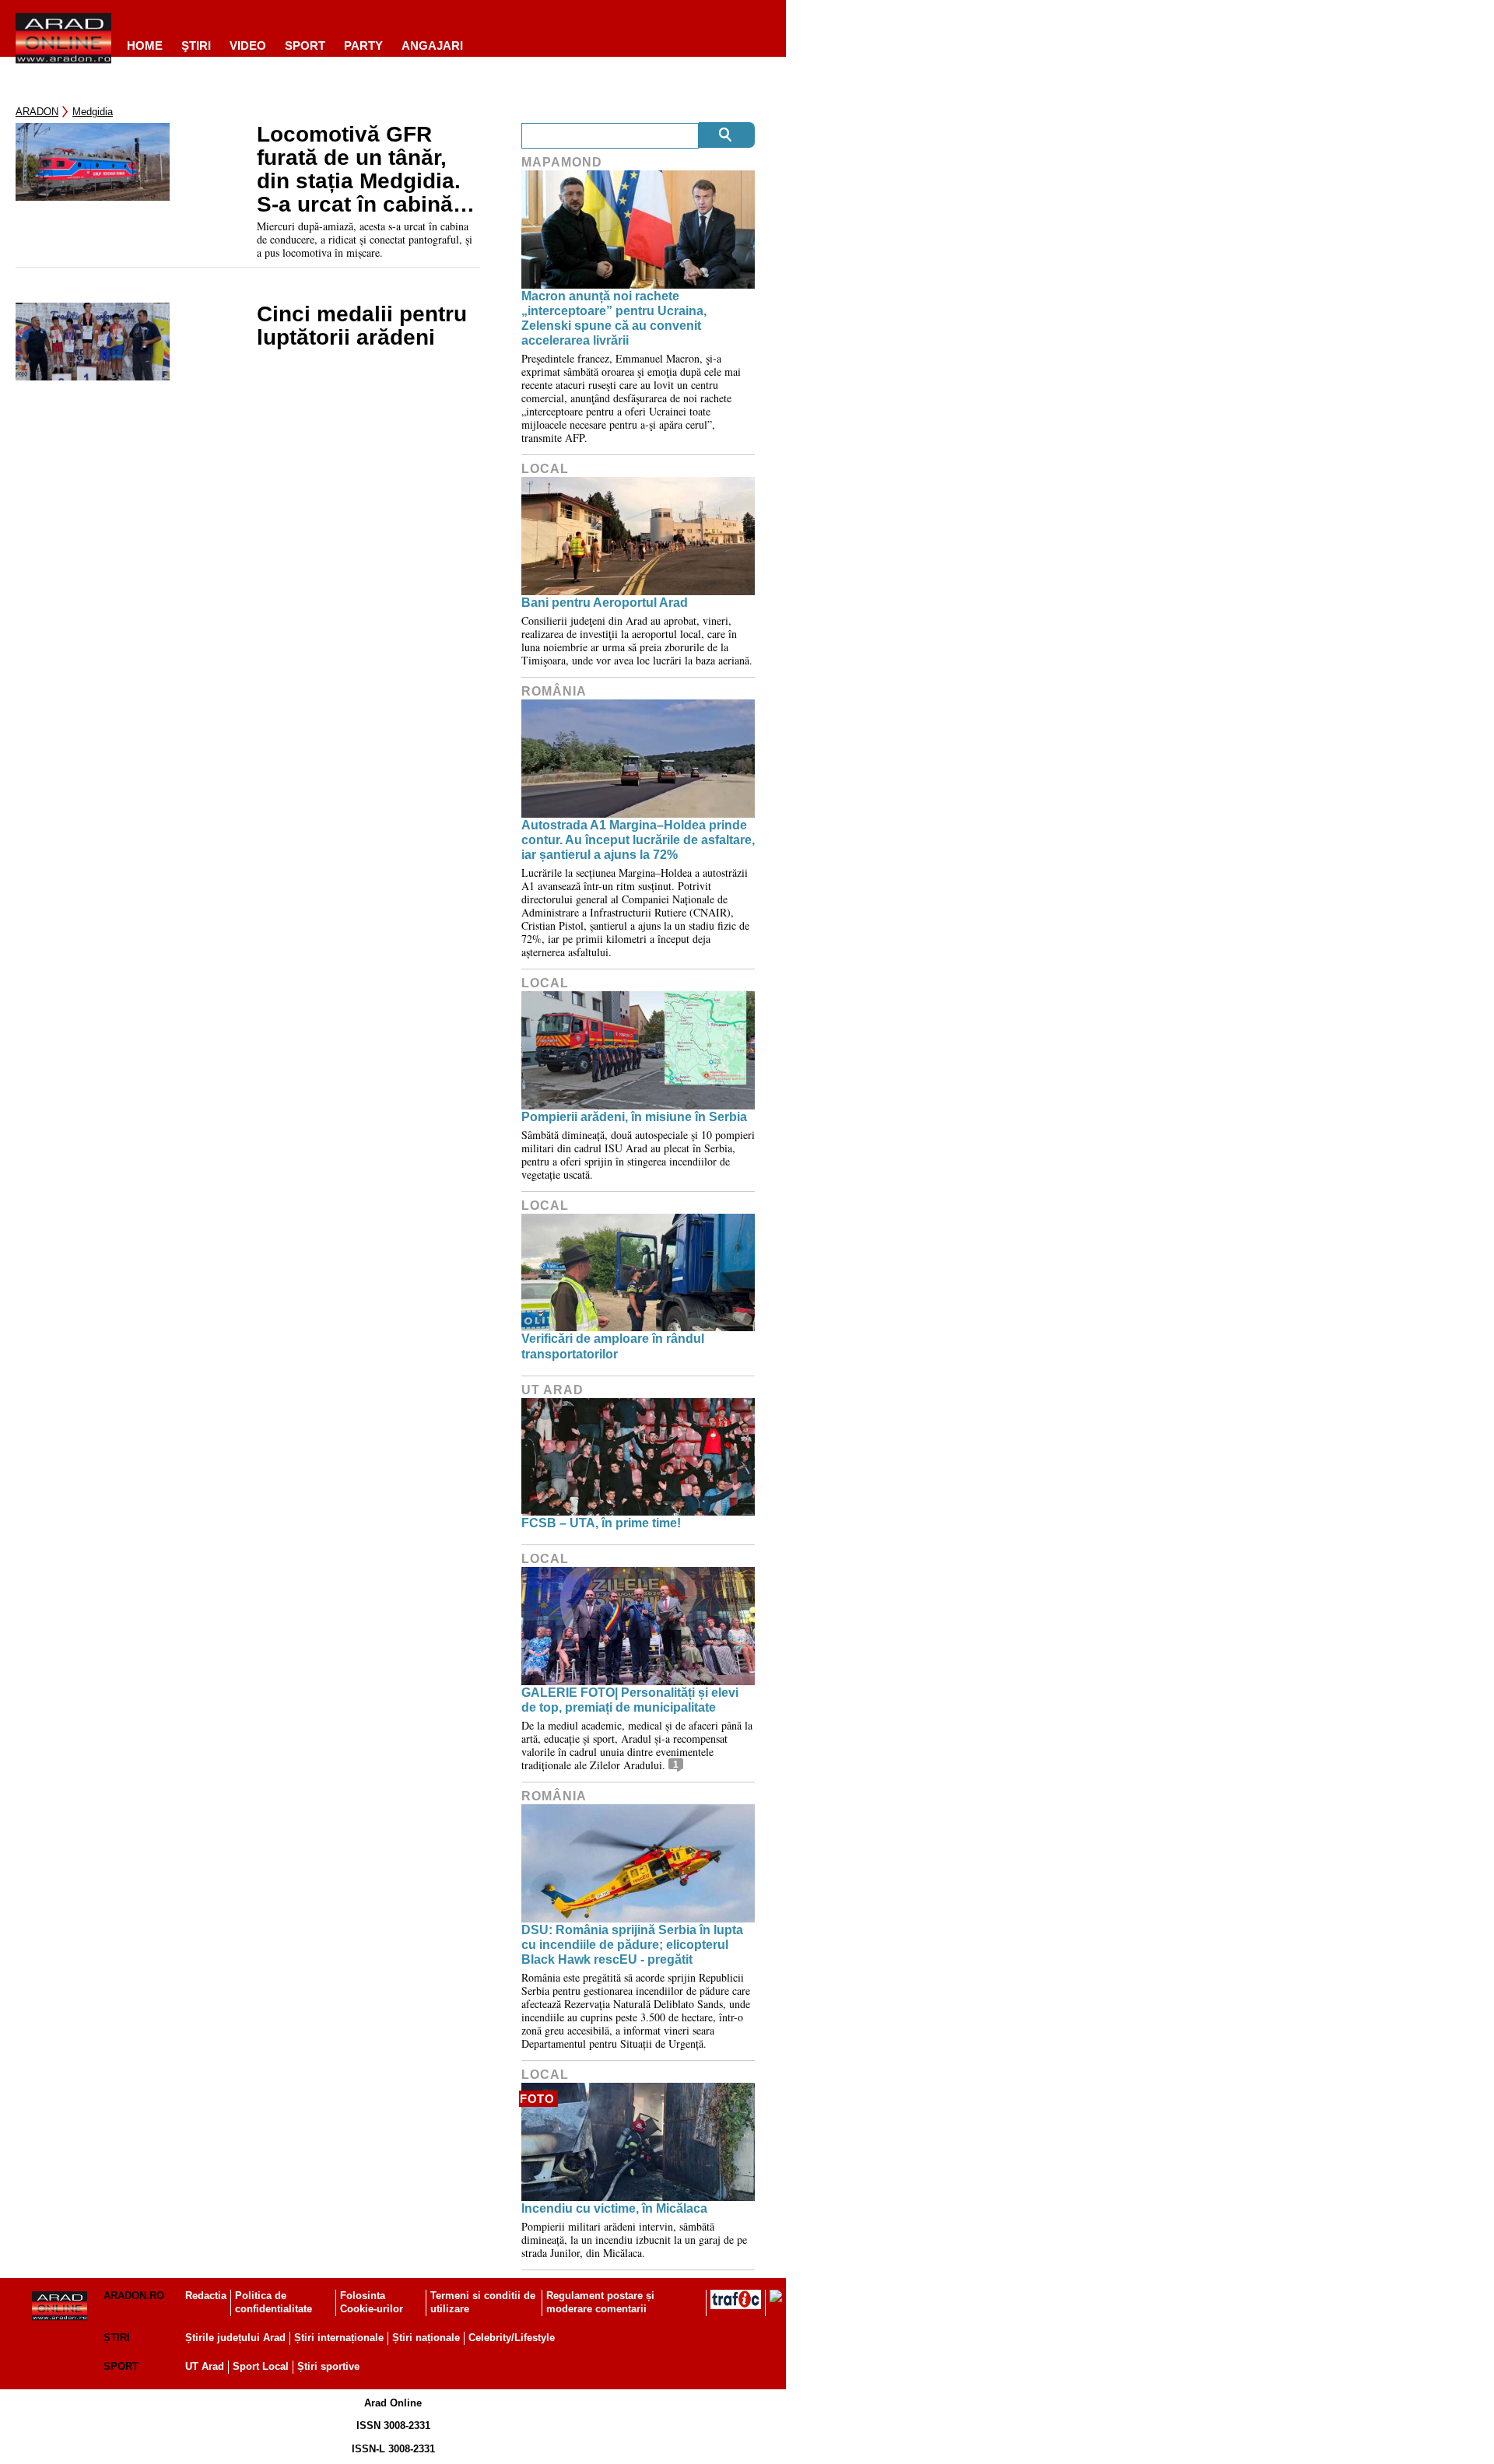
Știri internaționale (339, 2338)
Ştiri (196, 46)
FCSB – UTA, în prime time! (601, 1523)
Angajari (432, 46)
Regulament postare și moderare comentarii (600, 2302)
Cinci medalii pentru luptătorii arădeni (362, 326)
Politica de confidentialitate (274, 2302)
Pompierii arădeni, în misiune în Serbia (634, 1117)
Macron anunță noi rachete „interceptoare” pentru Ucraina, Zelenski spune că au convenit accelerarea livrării (614, 319)
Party (363, 46)
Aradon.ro (134, 2296)
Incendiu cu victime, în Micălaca (614, 2208)
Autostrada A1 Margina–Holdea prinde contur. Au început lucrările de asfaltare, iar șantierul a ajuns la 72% (638, 840)
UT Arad (552, 1390)
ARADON (37, 112)
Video (248, 46)
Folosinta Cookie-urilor (372, 2302)
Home (145, 46)
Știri (117, 2338)
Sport (305, 46)
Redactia (206, 2296)
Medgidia (93, 112)
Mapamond (562, 162)
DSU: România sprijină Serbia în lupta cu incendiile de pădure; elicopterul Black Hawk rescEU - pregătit (632, 1945)
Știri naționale (426, 2338)
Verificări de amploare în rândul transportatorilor (613, 1346)
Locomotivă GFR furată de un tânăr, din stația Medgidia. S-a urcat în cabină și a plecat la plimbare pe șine (367, 170)
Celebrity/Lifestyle (512, 2338)
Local (545, 469)
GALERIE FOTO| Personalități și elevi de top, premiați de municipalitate (630, 1700)
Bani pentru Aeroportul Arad (605, 603)
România (554, 691)
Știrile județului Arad (235, 2338)
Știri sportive (328, 2366)
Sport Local (261, 2366)
